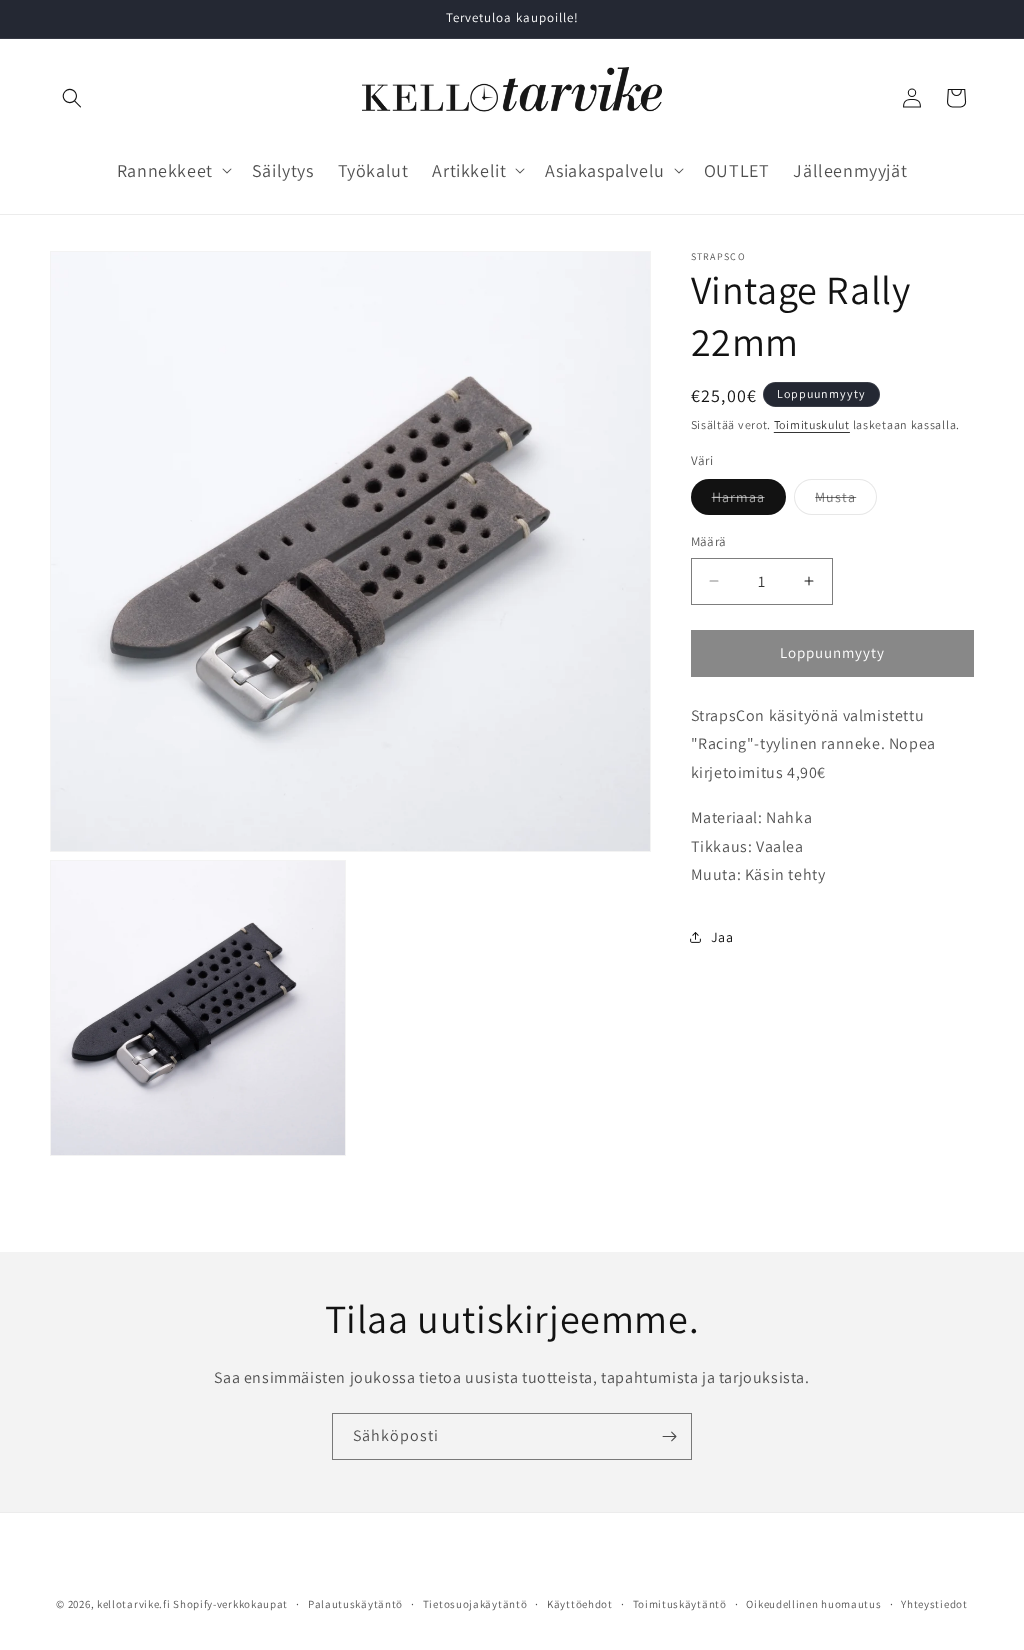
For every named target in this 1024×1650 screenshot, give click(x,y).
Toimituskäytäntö (680, 1604)
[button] (72, 98)
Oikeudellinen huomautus (813, 1604)
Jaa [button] (722, 937)
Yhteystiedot (934, 1604)
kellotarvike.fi (134, 1604)
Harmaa (749, 501)
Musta (846, 501)
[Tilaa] (669, 1436)
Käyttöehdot (580, 1604)
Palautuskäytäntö (355, 1604)
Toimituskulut (812, 424)
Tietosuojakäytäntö (475, 1604)
